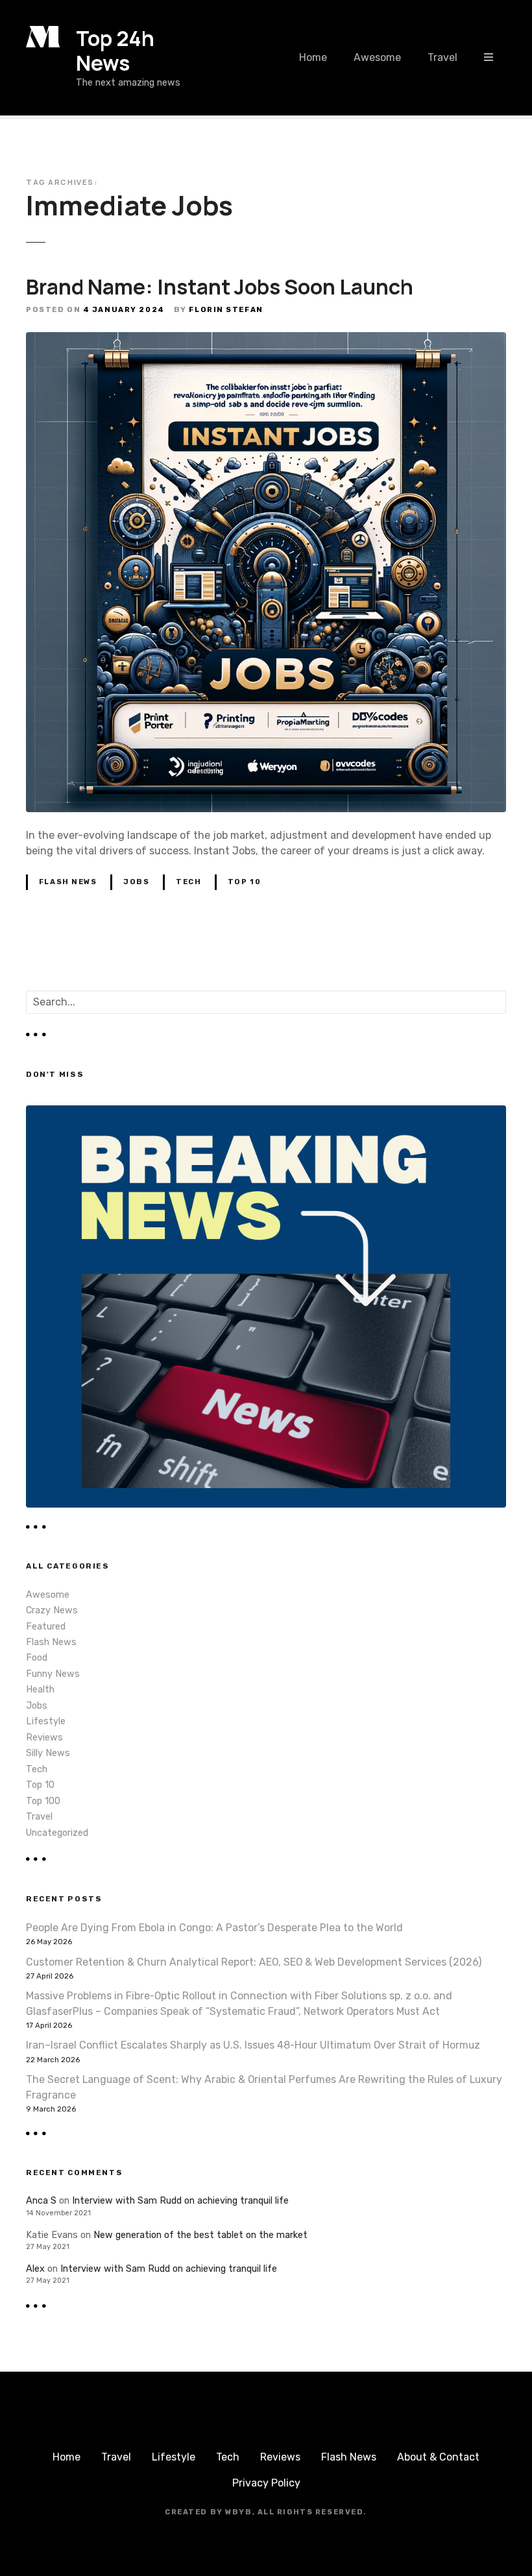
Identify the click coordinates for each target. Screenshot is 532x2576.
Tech (188, 882)
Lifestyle (46, 1721)
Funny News (53, 1674)
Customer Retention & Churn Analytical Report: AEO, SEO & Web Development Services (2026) (254, 1962)
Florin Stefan (226, 310)
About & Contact (438, 2457)
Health (40, 1690)
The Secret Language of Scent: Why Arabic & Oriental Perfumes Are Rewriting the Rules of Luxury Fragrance (264, 2087)
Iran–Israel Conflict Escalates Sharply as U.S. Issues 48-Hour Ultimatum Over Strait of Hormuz (253, 2045)
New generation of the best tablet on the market (200, 2235)
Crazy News (52, 1610)
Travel (442, 57)
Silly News (48, 1753)
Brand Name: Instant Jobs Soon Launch (220, 287)
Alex (35, 2269)
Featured (46, 1627)
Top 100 (43, 1801)
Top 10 (244, 882)
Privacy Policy (266, 2483)
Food (37, 1658)
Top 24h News (115, 51)
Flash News (68, 882)
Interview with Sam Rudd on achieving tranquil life (180, 2201)
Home (313, 57)
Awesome (377, 57)
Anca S (41, 2201)
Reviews (44, 1738)
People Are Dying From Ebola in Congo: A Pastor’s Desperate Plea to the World (214, 1928)
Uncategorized (57, 1833)
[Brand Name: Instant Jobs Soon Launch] (266, 340)
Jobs (136, 882)
